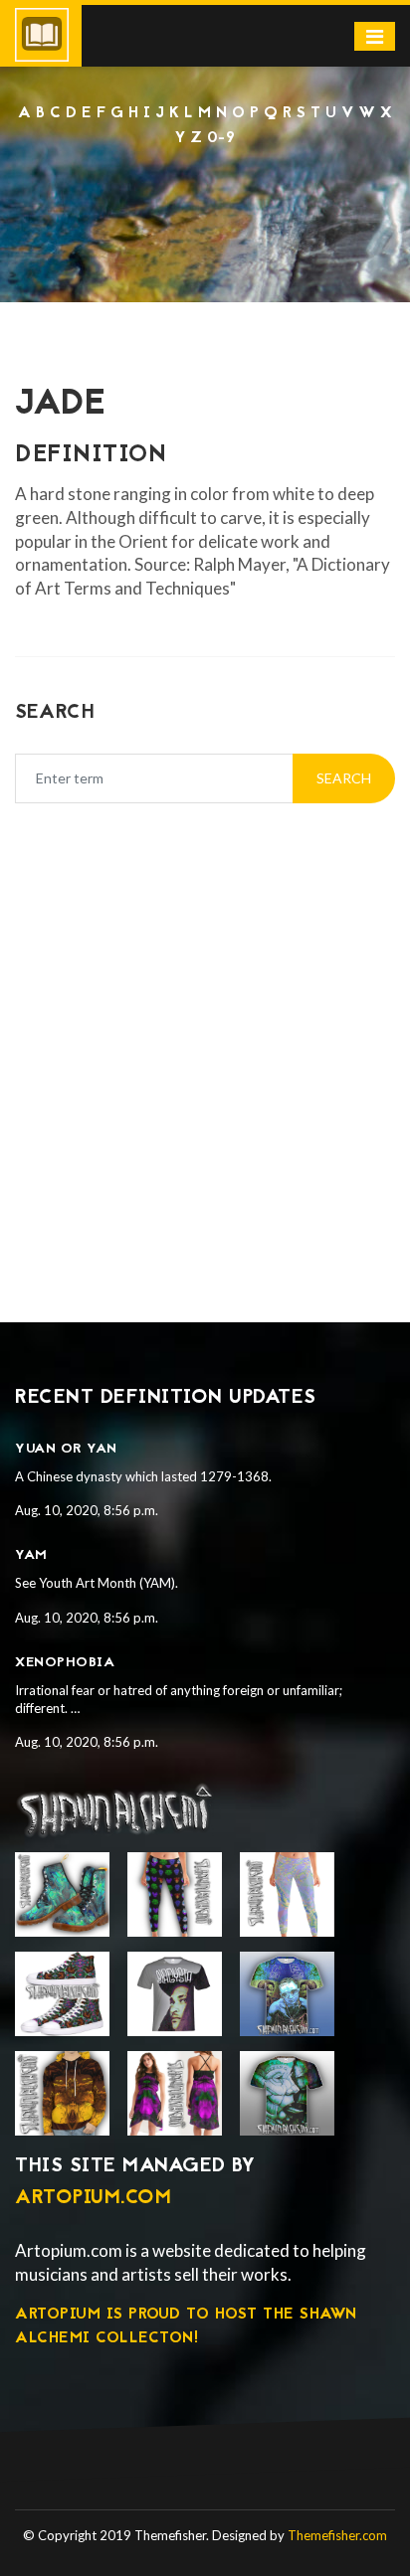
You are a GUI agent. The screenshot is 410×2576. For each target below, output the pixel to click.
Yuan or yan (66, 1449)
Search (344, 778)
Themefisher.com (337, 2535)
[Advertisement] (205, 204)
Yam (31, 1555)
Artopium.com (93, 2198)
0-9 (221, 138)
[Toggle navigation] (375, 36)
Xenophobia (65, 1663)
